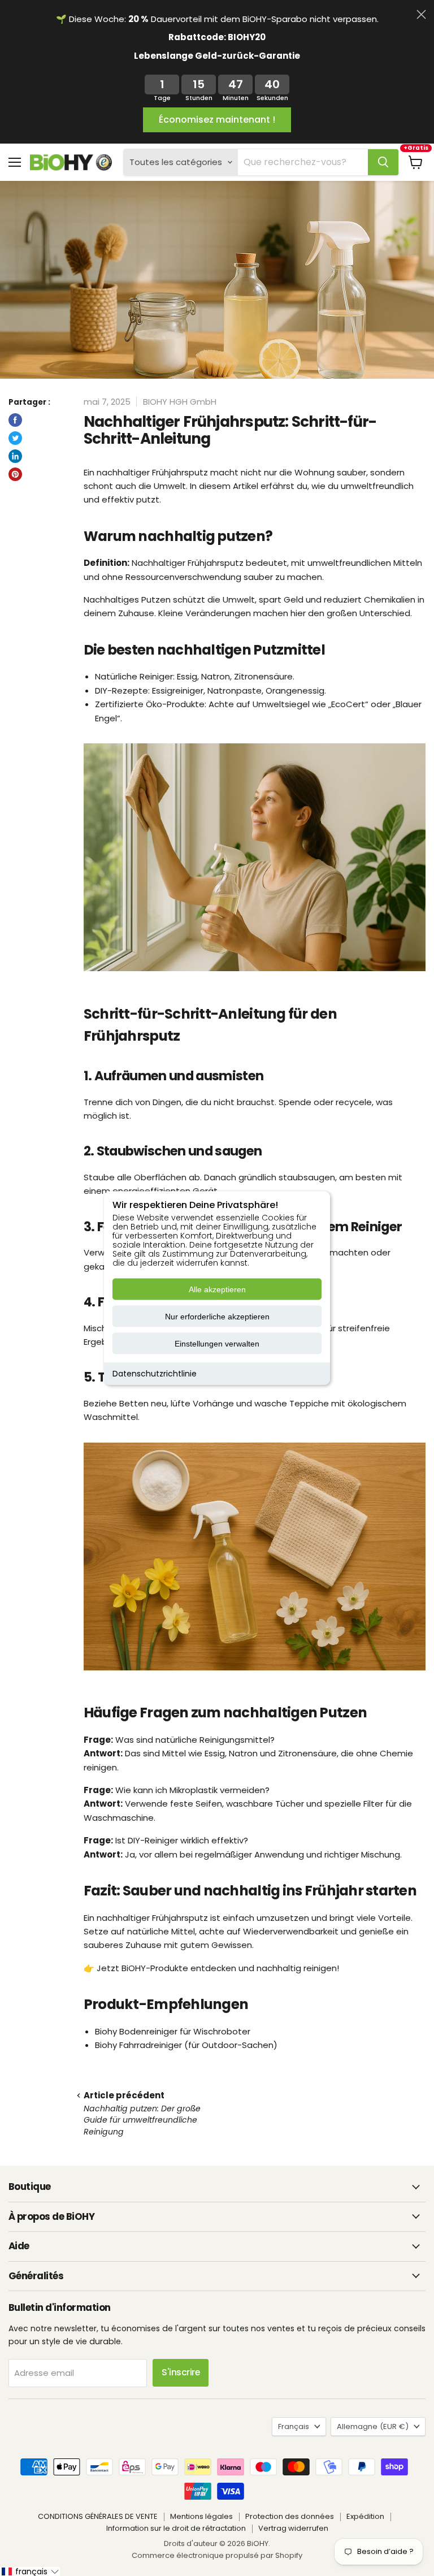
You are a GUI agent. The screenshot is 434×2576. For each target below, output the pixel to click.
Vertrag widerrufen (293, 2528)
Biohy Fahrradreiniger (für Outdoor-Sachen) (186, 2045)
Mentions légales (201, 2516)
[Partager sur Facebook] (15, 420)
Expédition (365, 2516)
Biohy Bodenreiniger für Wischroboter (173, 2031)
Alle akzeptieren (217, 1289)
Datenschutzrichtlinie (155, 1374)
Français (294, 2426)
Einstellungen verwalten (217, 1344)
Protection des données (290, 2516)
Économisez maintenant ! (217, 120)
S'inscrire (181, 2372)
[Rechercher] (383, 162)
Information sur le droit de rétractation (176, 2528)
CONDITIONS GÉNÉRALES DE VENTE (98, 2516)
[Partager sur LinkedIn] (15, 456)
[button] (30, 2571)
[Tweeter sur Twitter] (15, 438)
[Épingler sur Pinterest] (15, 474)
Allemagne (373, 2426)
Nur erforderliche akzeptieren (217, 1317)
